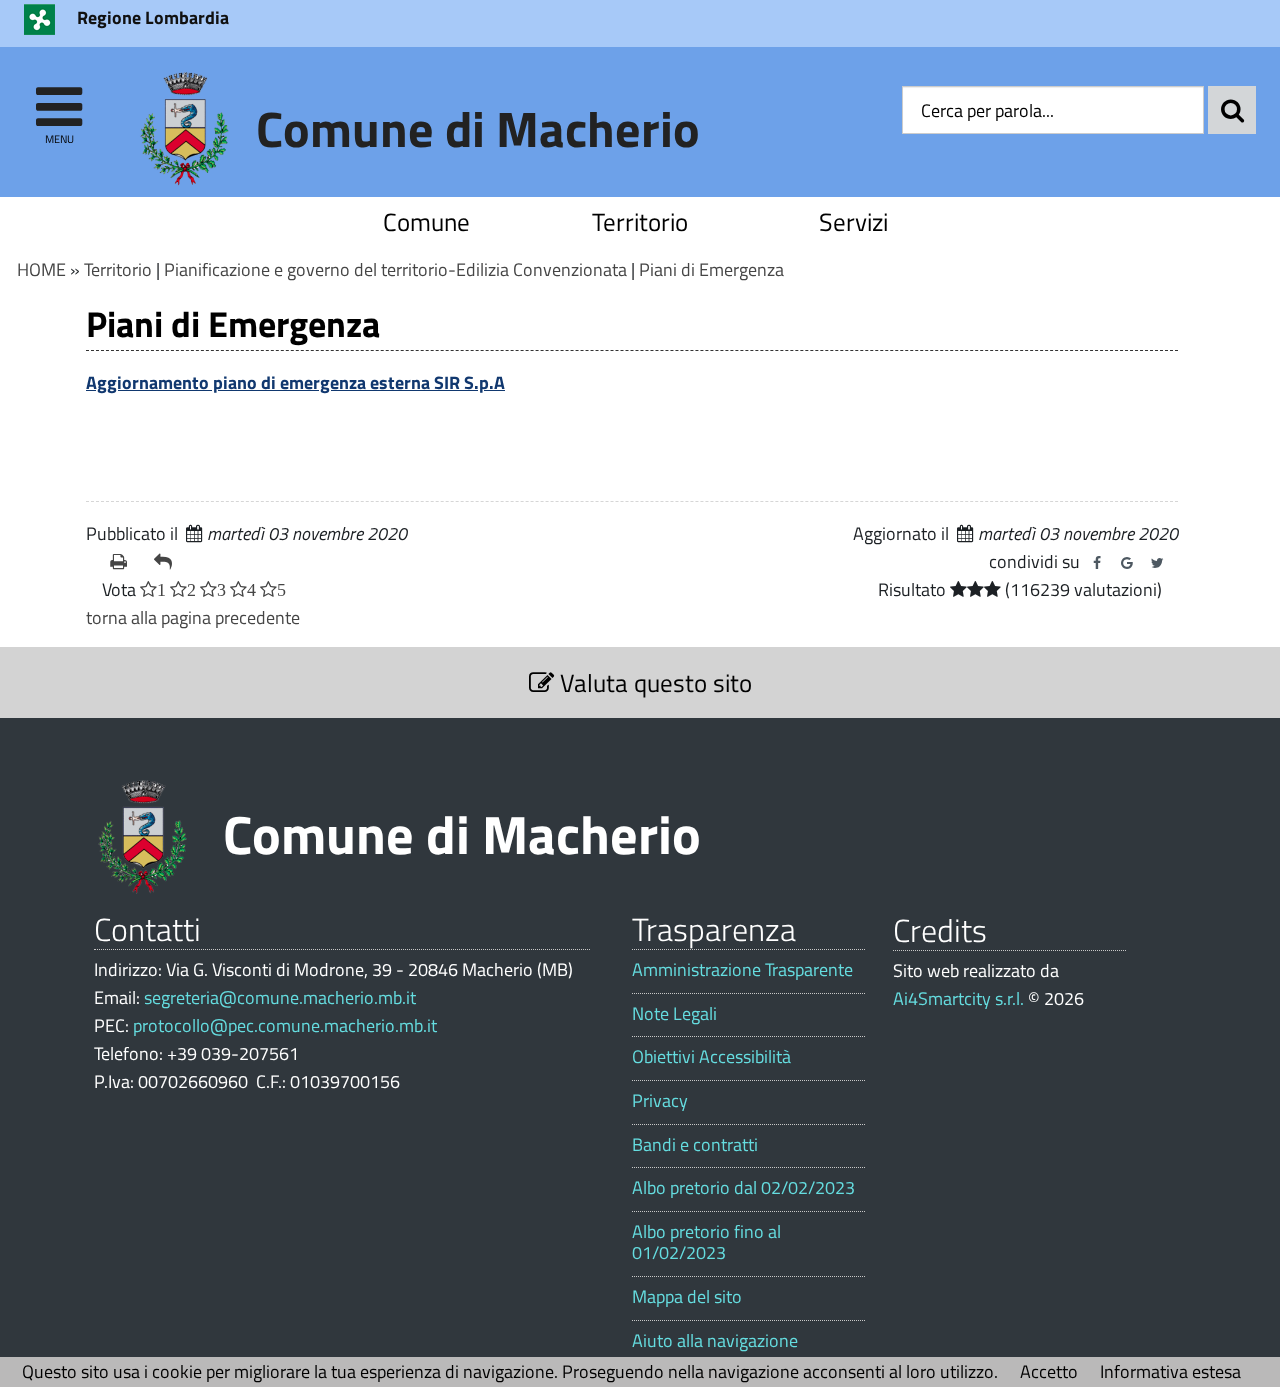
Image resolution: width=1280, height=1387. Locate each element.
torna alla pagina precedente (193, 617)
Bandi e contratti (695, 1145)
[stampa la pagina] (124, 562)
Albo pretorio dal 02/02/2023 (743, 1188)
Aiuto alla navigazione (715, 1341)
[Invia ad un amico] (168, 562)
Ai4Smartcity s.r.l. (958, 998)
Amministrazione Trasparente (742, 970)
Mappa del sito (687, 1297)
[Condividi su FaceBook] (1097, 563)
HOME (41, 269)
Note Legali (674, 1014)
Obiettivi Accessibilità (711, 1057)
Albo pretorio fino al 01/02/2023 (706, 1242)
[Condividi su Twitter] (1157, 563)
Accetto (1049, 1371)
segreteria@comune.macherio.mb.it (280, 997)
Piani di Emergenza (711, 269)
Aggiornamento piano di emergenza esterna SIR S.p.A (295, 382)
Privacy (660, 1101)
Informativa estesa (1170, 1371)
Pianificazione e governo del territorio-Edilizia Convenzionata (395, 269)
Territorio (640, 221)
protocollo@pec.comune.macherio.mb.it (285, 1025)
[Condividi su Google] (1127, 563)
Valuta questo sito (653, 682)
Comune (426, 221)
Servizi (853, 221)
